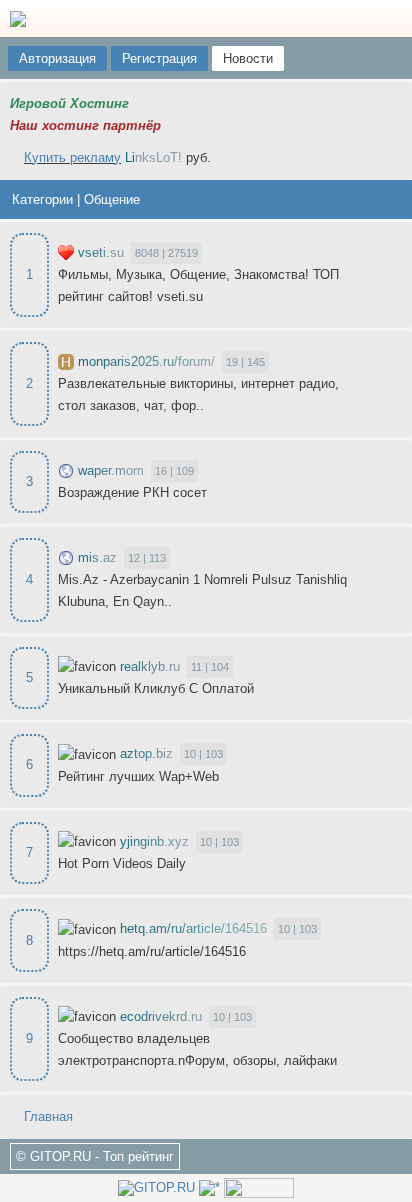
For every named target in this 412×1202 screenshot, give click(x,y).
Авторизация (57, 58)
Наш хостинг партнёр (85, 125)
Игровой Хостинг (69, 103)
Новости (248, 58)
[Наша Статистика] (156, 1187)
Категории (42, 199)
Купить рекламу (72, 157)
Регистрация (159, 58)
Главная (46, 1116)
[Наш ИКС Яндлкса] (259, 1187)
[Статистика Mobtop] (209, 1187)
